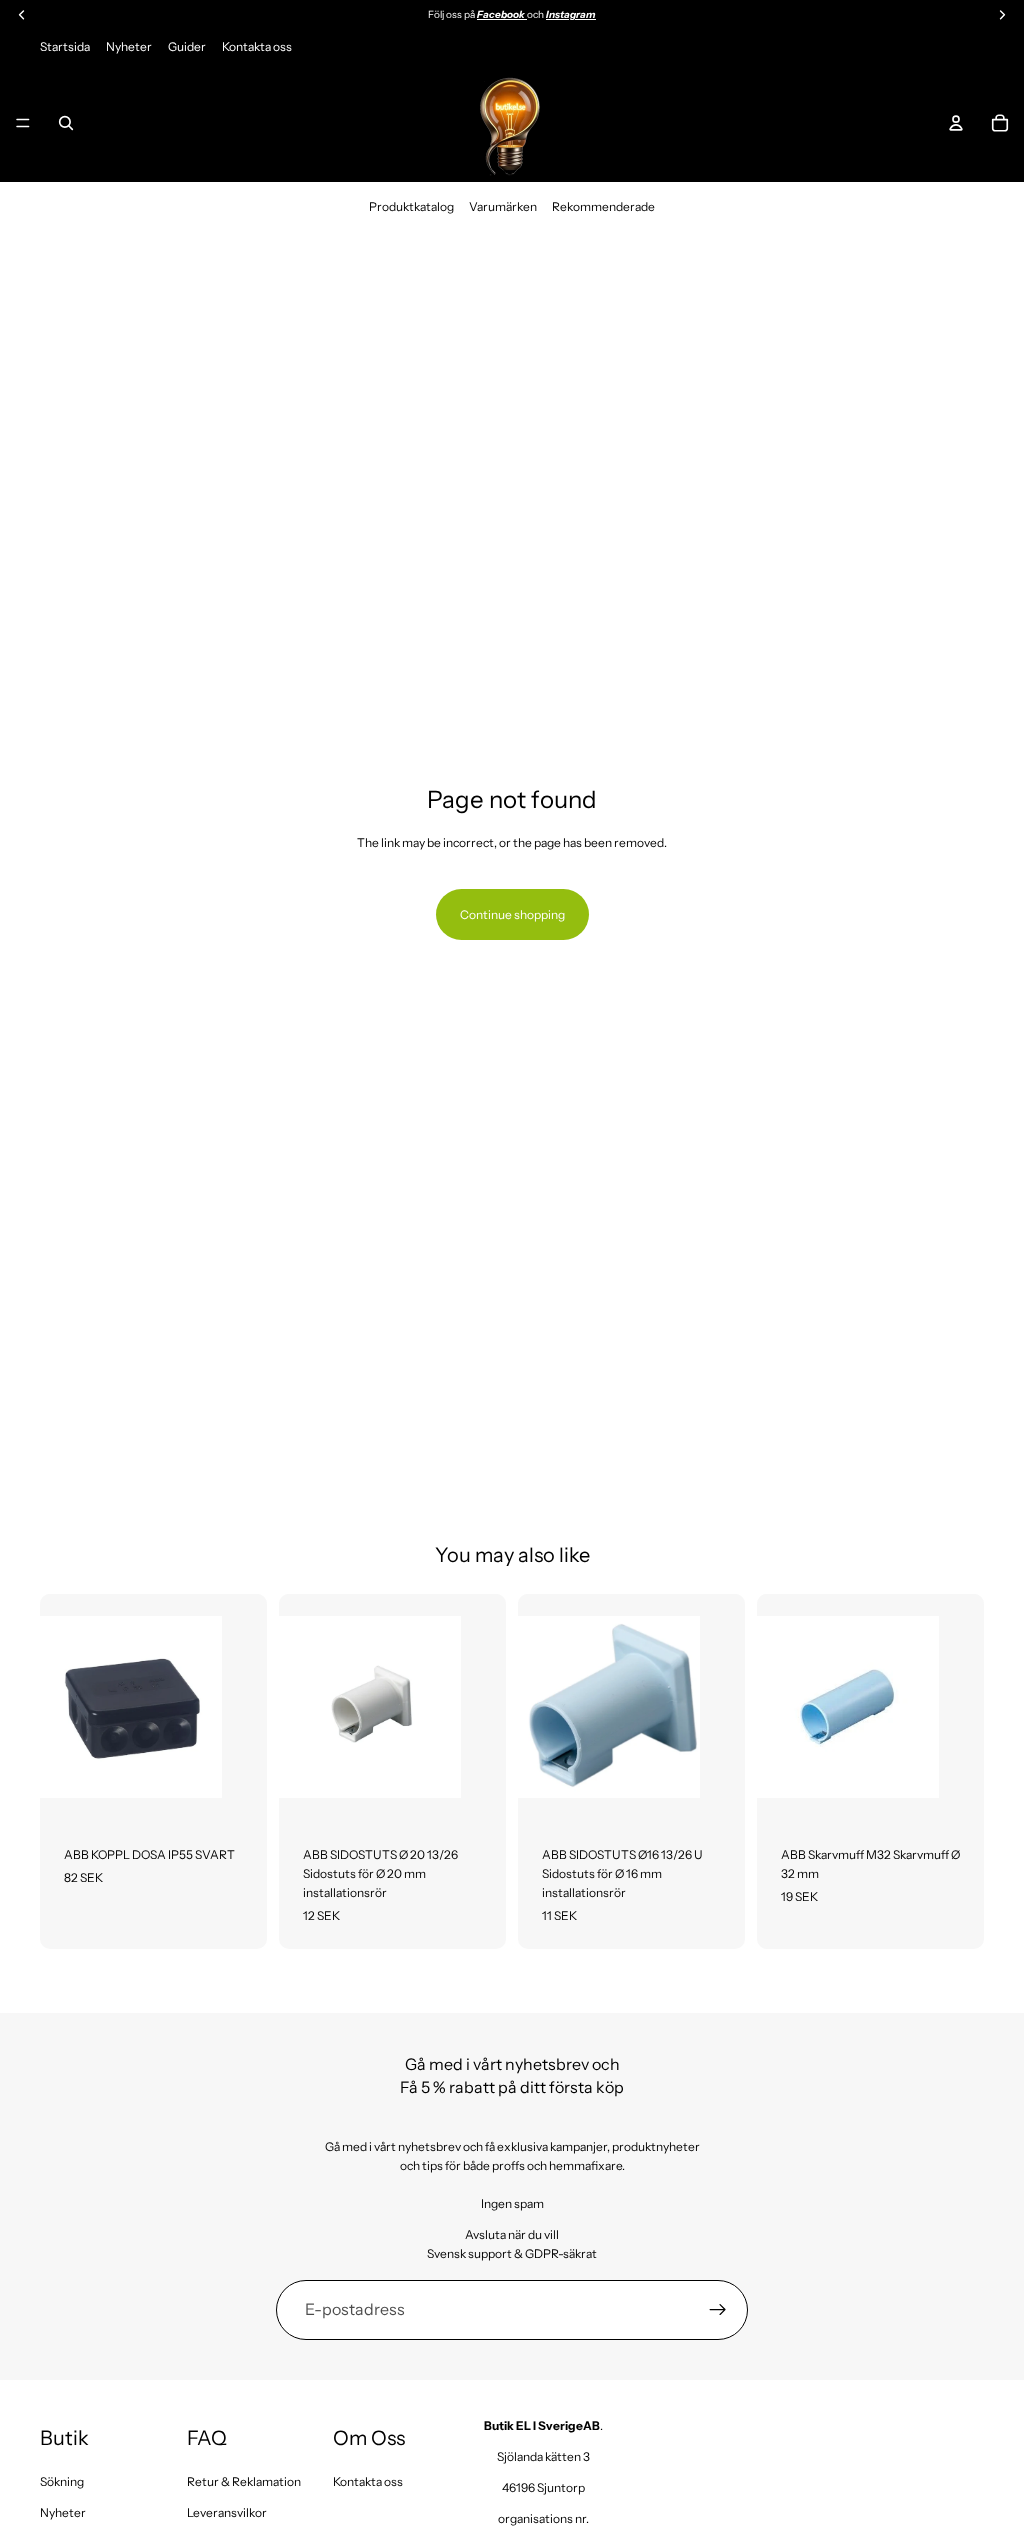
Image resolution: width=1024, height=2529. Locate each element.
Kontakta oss (257, 46)
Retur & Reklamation (244, 2481)
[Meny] (23, 123)
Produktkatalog (411, 206)
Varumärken (503, 206)
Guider (187, 46)
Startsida (65, 46)
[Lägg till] (236, 1790)
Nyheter (129, 46)
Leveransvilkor (227, 2512)
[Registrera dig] (718, 2310)
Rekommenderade (603, 206)
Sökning (62, 2481)
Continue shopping (512, 914)
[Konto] (956, 123)
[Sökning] (66, 123)
